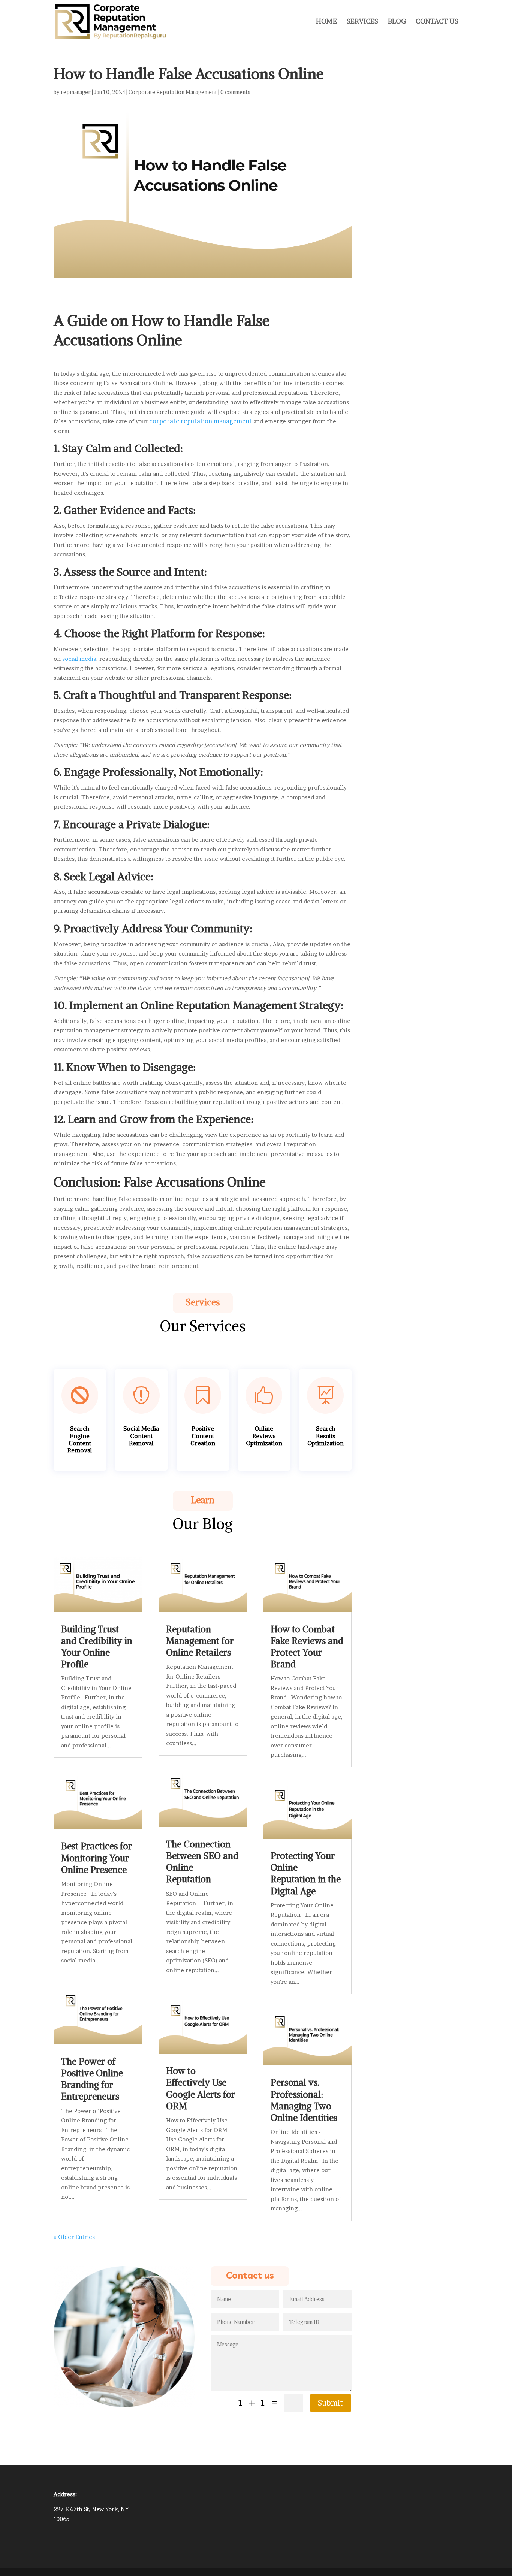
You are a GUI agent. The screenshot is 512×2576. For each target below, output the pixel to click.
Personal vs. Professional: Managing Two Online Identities (304, 2100)
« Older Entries (74, 2237)
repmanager (76, 92)
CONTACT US (437, 22)
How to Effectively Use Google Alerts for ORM (201, 2088)
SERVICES (362, 22)
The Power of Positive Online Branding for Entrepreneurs (92, 2079)
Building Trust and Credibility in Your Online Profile (97, 1647)
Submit (331, 2403)
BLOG (397, 22)
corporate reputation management (201, 421)
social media (79, 659)
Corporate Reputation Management (173, 92)
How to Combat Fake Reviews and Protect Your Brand (307, 1647)
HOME (326, 22)
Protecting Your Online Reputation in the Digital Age (306, 1873)
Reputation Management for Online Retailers (200, 1641)
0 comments (235, 92)
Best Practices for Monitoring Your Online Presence (97, 1858)
